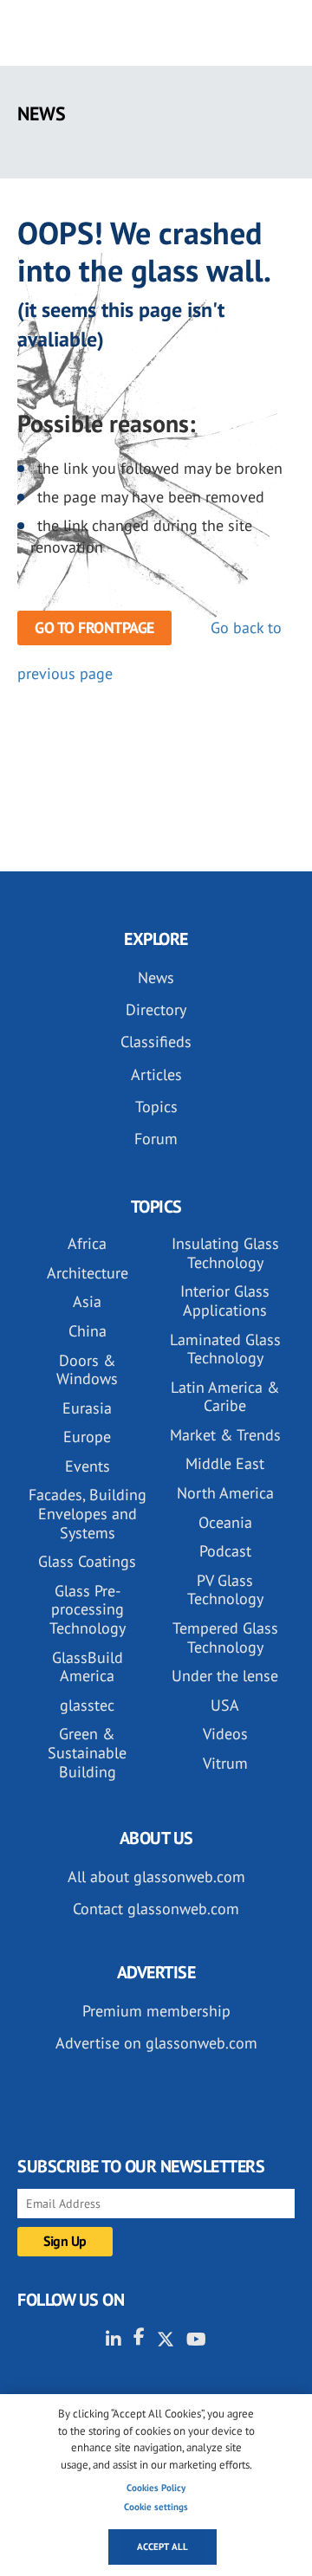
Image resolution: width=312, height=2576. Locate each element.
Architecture (88, 1273)
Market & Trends (225, 1435)
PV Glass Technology (225, 1590)
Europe (87, 1437)
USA (225, 1705)
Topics (156, 1107)
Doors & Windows (87, 1370)
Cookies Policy (156, 2488)
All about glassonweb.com (156, 1877)
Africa (87, 1243)
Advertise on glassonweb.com (156, 2043)
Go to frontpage (94, 628)
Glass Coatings (87, 1561)
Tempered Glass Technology (225, 1638)
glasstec (87, 1705)
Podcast (225, 1551)
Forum (156, 1139)
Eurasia (87, 1408)
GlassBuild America (88, 1667)
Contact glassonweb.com (156, 1909)
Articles (156, 1074)
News (156, 977)
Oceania (225, 1522)
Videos (225, 1734)
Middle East (225, 1463)
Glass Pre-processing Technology (88, 1609)
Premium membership (156, 2011)
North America (225, 1493)
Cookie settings (156, 2507)
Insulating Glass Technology (225, 1253)
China (88, 1331)
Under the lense (225, 1676)
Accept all (162, 2547)
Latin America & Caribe (225, 1397)
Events (88, 1466)
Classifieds (156, 1042)
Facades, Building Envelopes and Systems (88, 1513)
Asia (87, 1301)
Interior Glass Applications (225, 1301)
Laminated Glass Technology (225, 1349)
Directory (156, 1010)
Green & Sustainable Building (87, 1752)
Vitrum (225, 1763)
